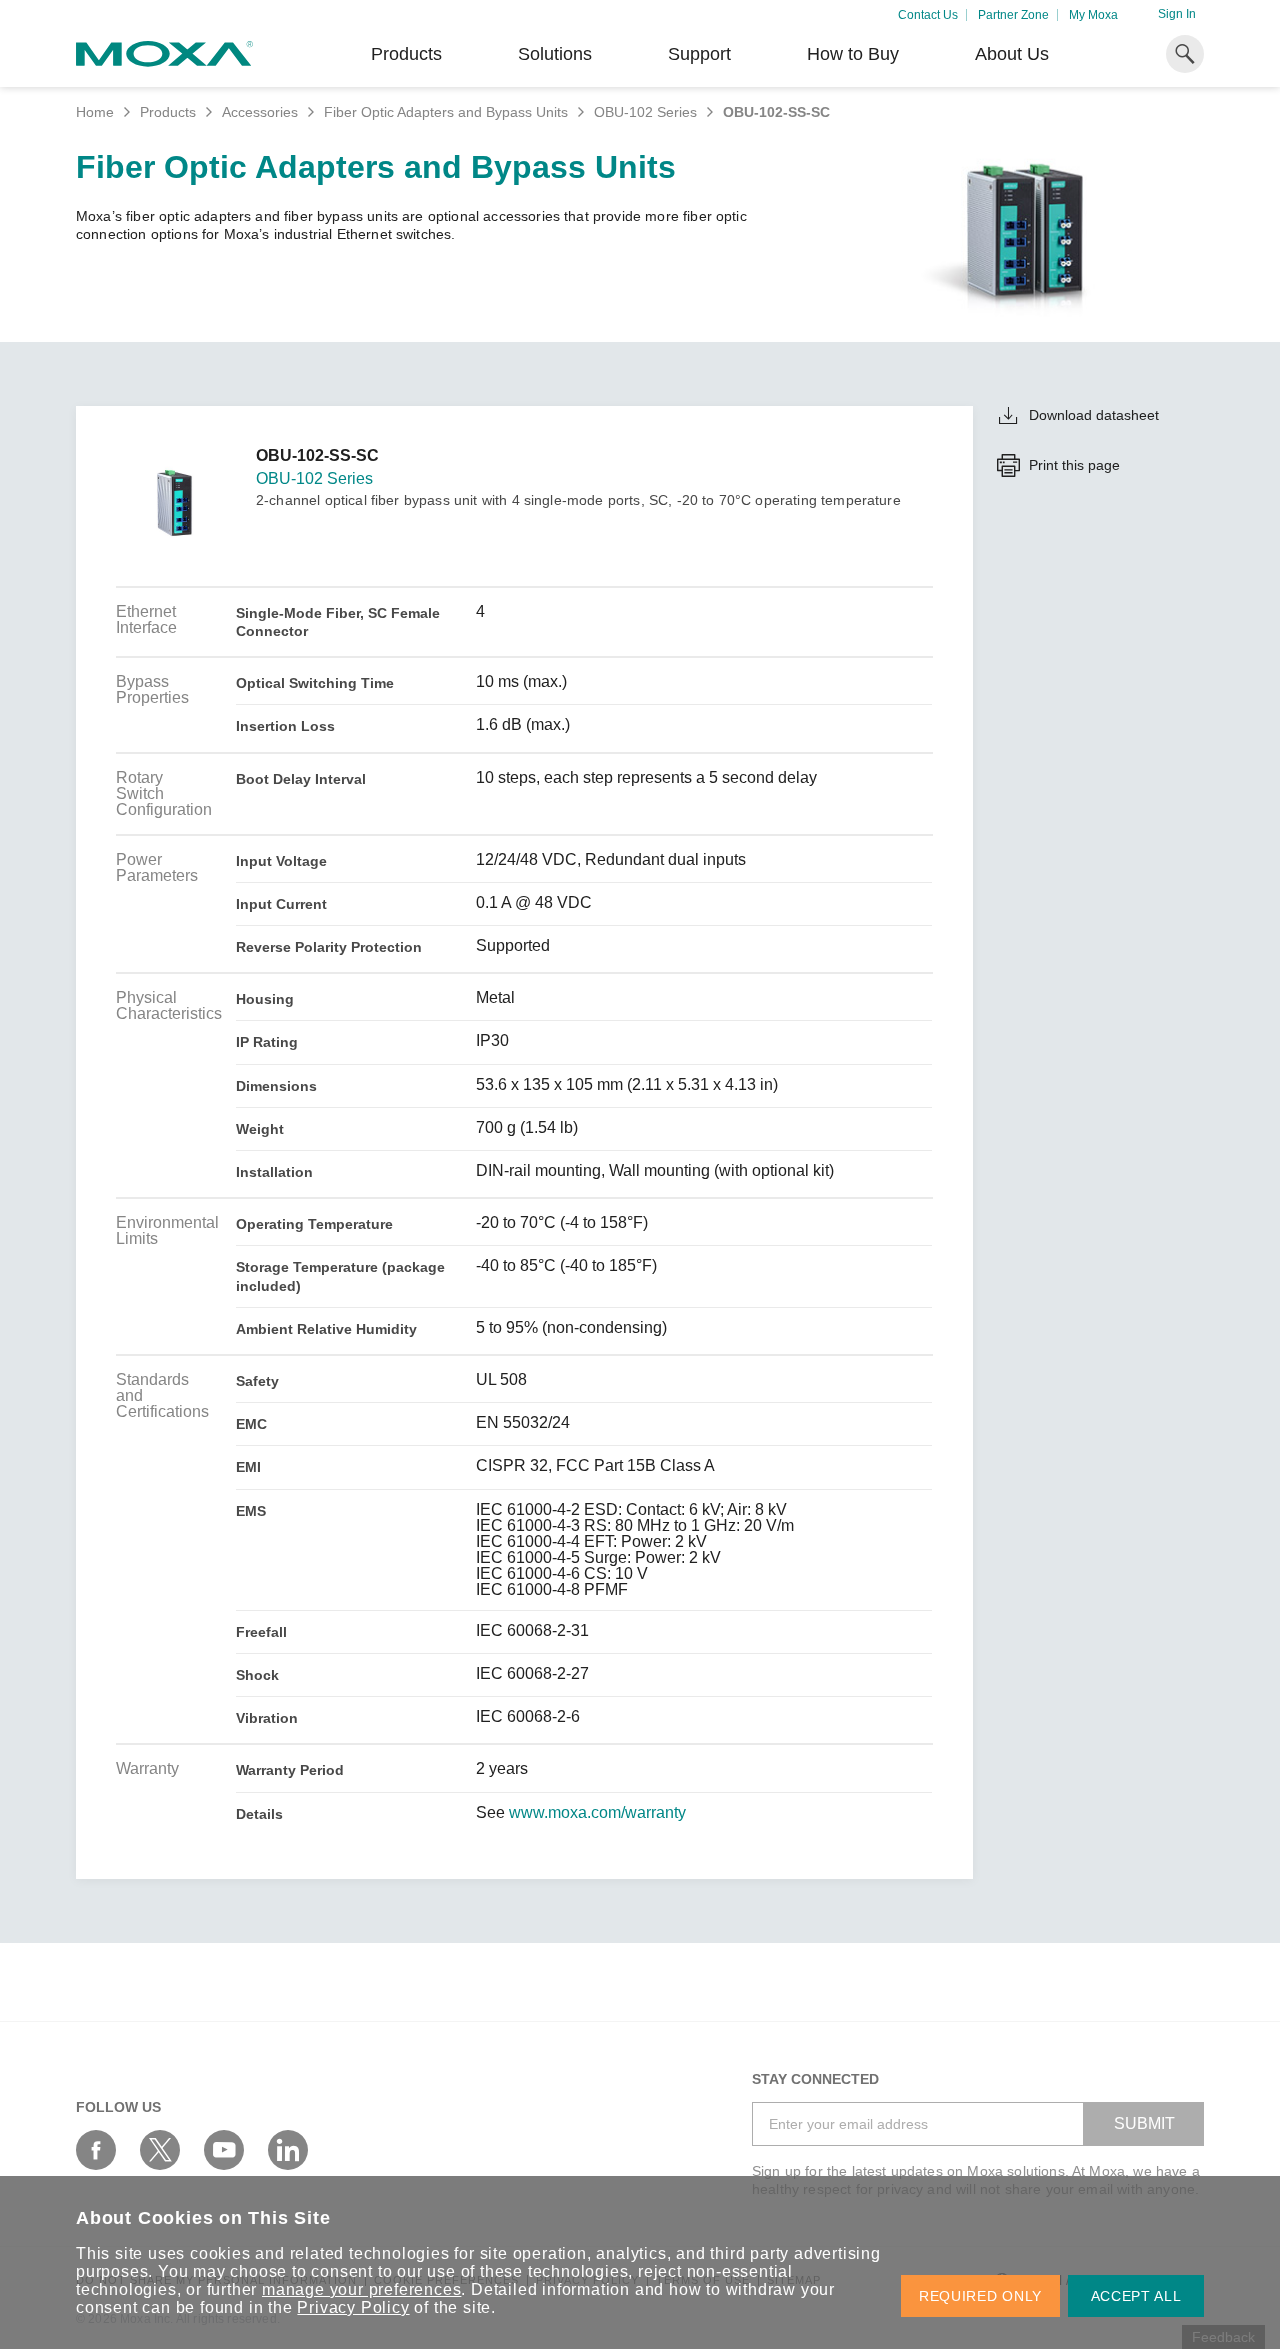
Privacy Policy (353, 2307)
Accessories (260, 112)
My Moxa (1093, 15)
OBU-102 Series (645, 112)
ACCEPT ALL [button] (1136, 2296)
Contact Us (928, 15)
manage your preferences (361, 2289)
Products (168, 112)
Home (95, 112)
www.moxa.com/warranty (597, 1813)
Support (699, 54)
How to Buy (853, 54)
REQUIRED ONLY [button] (980, 2296)
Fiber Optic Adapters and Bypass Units (446, 112)
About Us (1012, 54)
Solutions (555, 54)
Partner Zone (1013, 15)
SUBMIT (1144, 2123)
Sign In (1177, 14)
